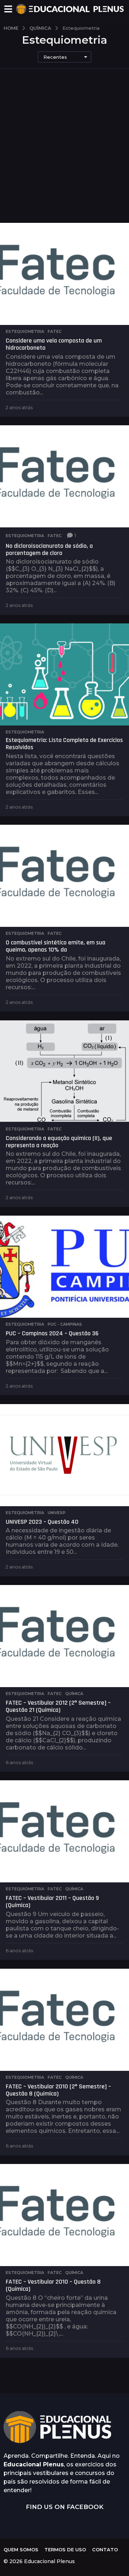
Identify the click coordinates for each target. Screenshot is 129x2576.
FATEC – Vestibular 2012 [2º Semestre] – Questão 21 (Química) (58, 1706)
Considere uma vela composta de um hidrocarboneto (54, 344)
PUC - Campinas (65, 1324)
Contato (105, 2549)
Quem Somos (21, 2549)
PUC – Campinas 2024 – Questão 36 (52, 1333)
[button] (8, 9)
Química (74, 1694)
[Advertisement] (64, 155)
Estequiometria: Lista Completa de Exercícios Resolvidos (64, 744)
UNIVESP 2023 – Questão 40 (42, 1522)
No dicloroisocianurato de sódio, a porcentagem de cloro (49, 549)
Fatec (55, 331)
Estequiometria (25, 331)
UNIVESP (57, 1513)
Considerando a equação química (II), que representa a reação (59, 1142)
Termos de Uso (65, 2549)
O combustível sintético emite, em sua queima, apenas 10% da (56, 946)
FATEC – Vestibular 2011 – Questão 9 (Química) (52, 1902)
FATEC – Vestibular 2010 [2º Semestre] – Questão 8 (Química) (58, 2090)
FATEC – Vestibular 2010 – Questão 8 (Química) (53, 2285)
